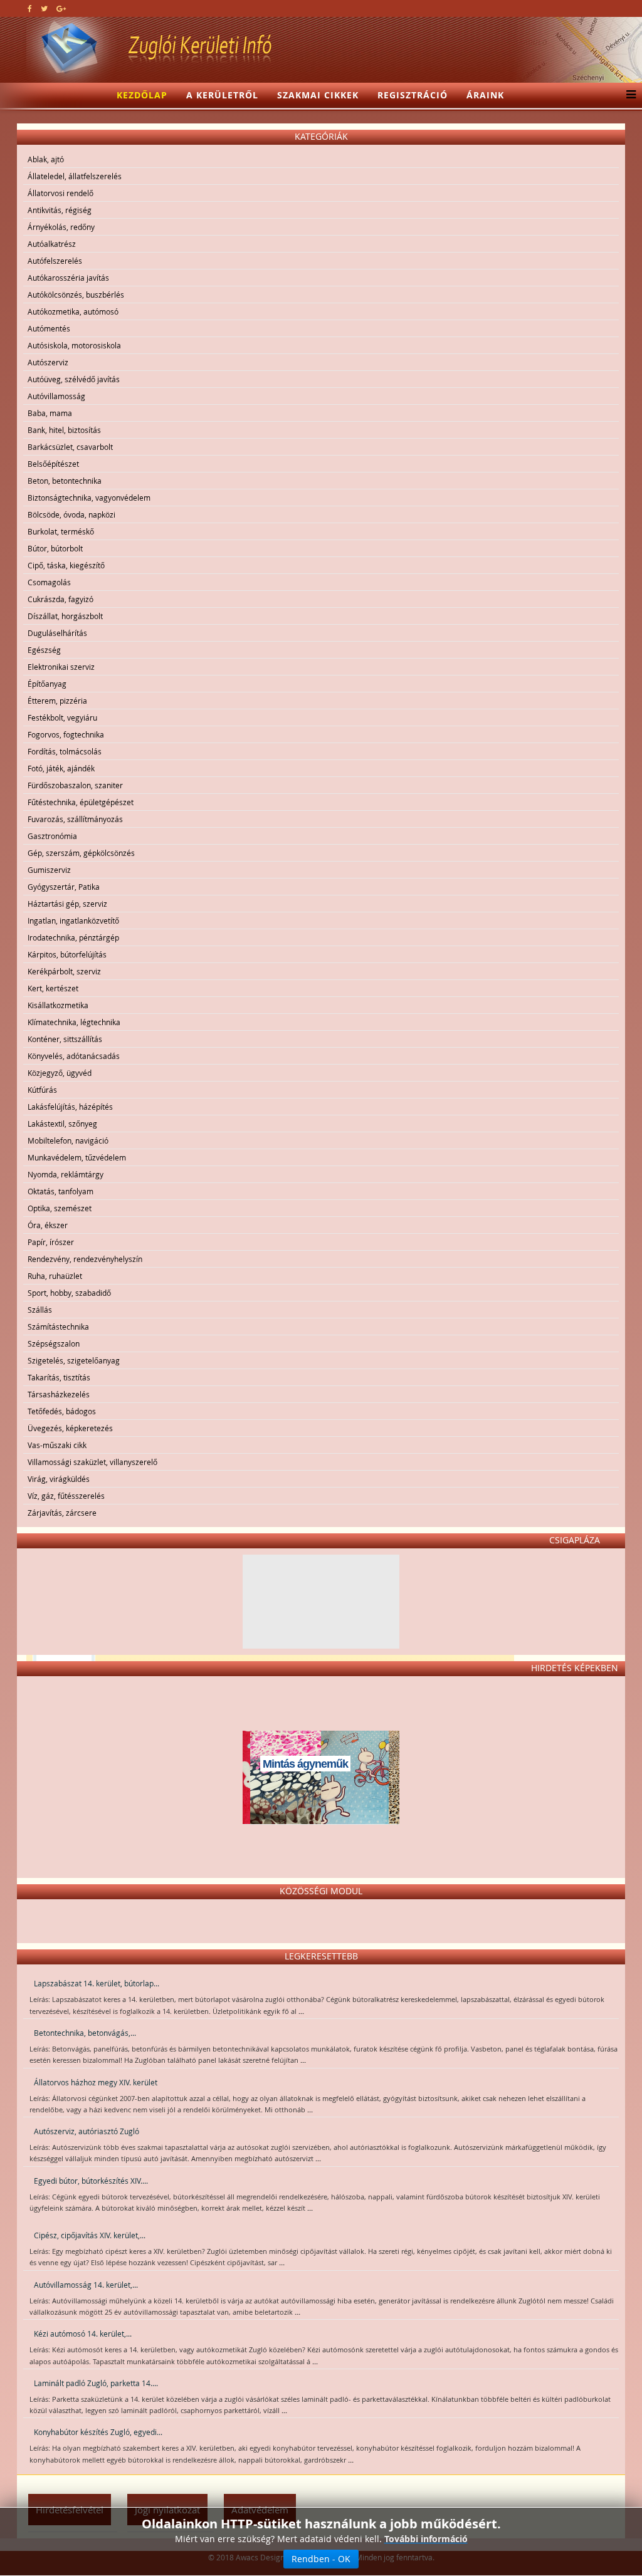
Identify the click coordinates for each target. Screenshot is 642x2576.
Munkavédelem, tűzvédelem (77, 1157)
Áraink (485, 95)
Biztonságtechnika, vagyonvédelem (89, 498)
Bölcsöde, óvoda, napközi (71, 514)
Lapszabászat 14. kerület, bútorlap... (97, 1983)
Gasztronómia (52, 836)
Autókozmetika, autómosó (73, 311)
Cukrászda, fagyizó (61, 599)
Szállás (40, 1310)
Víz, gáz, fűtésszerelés (66, 1496)
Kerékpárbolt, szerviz (64, 971)
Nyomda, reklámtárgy (66, 1174)
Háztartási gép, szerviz (67, 904)
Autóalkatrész (52, 244)
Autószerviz (48, 362)
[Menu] (628, 95)
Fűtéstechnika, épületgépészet (81, 802)
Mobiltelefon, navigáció (68, 1140)
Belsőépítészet (53, 464)
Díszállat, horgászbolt (65, 616)
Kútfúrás (42, 1090)
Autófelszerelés (55, 261)
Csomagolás (49, 582)
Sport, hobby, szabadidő (69, 1293)
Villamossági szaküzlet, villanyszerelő (92, 1462)
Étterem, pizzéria (57, 701)
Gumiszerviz (49, 870)
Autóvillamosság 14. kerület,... (86, 2285)
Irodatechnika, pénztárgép (73, 937)
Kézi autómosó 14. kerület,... (83, 2334)
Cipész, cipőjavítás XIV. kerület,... (90, 2235)
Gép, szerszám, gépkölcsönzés (81, 853)
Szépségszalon (54, 1343)
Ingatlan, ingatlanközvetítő (73, 920)
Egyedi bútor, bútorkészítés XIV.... (91, 2181)
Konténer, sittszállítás (65, 1039)
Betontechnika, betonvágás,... (85, 2033)
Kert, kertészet (53, 988)
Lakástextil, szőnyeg (62, 1124)
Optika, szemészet (60, 1208)
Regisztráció (413, 95)
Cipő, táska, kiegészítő (66, 565)
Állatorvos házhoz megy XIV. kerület (96, 2082)
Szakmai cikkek (318, 95)
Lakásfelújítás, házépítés (70, 1107)
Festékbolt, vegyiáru (62, 717)
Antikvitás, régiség (60, 210)
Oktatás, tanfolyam (61, 1191)
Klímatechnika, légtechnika (74, 1022)
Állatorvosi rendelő (61, 193)
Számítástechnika (58, 1327)
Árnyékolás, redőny (61, 227)
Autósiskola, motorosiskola (74, 345)
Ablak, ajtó (46, 159)
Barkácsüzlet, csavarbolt (70, 447)
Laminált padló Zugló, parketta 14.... (96, 2383)
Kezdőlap (142, 95)
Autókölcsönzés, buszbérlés (76, 295)
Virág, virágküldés (59, 1479)
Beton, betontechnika (65, 481)
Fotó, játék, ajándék (61, 768)
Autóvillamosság (56, 396)
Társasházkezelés (59, 1394)
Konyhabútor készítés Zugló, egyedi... (98, 2432)
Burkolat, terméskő (61, 531)
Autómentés (49, 328)
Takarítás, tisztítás (59, 1377)
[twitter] (44, 8)
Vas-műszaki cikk (57, 1445)
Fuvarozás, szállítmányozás (75, 819)
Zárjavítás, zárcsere (62, 1513)
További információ (426, 2539)
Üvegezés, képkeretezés (70, 1428)
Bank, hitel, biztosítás (64, 430)
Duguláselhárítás (57, 633)
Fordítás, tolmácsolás (65, 751)
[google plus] (61, 8)
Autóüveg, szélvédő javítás (74, 379)
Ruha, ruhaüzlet (55, 1276)
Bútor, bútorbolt (55, 548)
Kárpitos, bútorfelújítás (67, 954)
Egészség (44, 650)
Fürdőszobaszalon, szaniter (75, 785)
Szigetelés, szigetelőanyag (74, 1360)
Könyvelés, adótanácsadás (74, 1056)
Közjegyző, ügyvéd (60, 1073)
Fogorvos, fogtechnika (66, 734)
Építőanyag (47, 684)
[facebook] (30, 8)
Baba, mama (50, 413)
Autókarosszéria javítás (68, 278)
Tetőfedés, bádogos (62, 1411)
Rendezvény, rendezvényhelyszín (85, 1259)
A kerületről (222, 95)
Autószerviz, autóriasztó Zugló (87, 2131)
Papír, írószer (51, 1242)
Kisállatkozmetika (58, 1005)
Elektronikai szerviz (61, 667)
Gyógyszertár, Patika (64, 887)
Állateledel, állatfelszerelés (75, 176)
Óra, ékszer (48, 1225)
